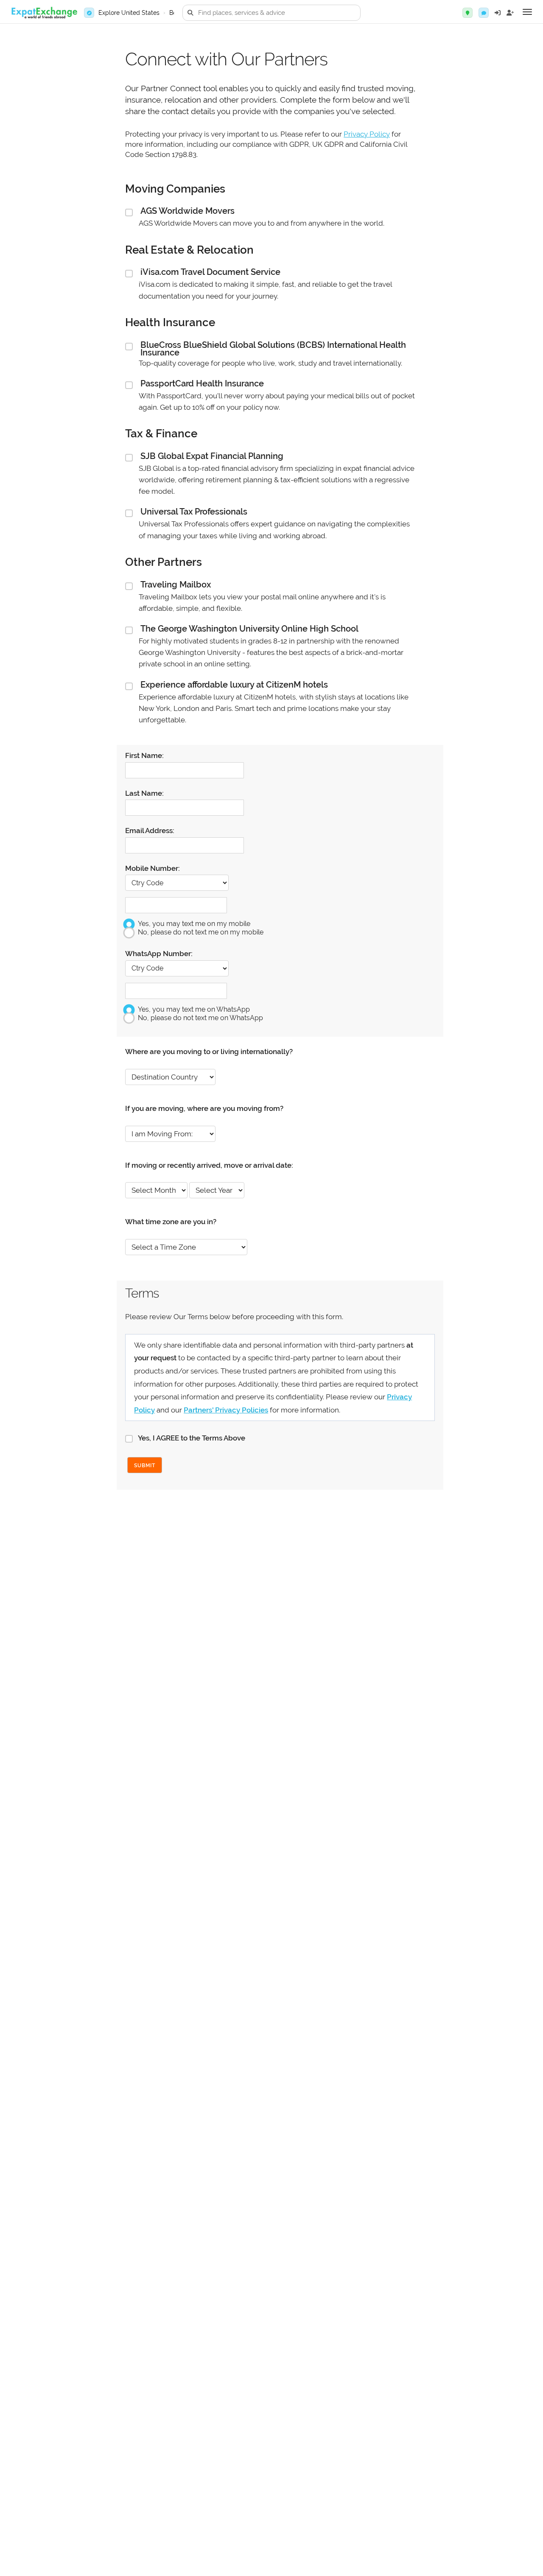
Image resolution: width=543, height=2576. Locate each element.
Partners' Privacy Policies (226, 1410)
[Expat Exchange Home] (44, 13)
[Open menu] (527, 12)
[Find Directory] (467, 13)
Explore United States (129, 13)
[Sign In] (498, 13)
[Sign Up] (510, 13)
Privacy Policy (367, 134)
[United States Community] (484, 13)
